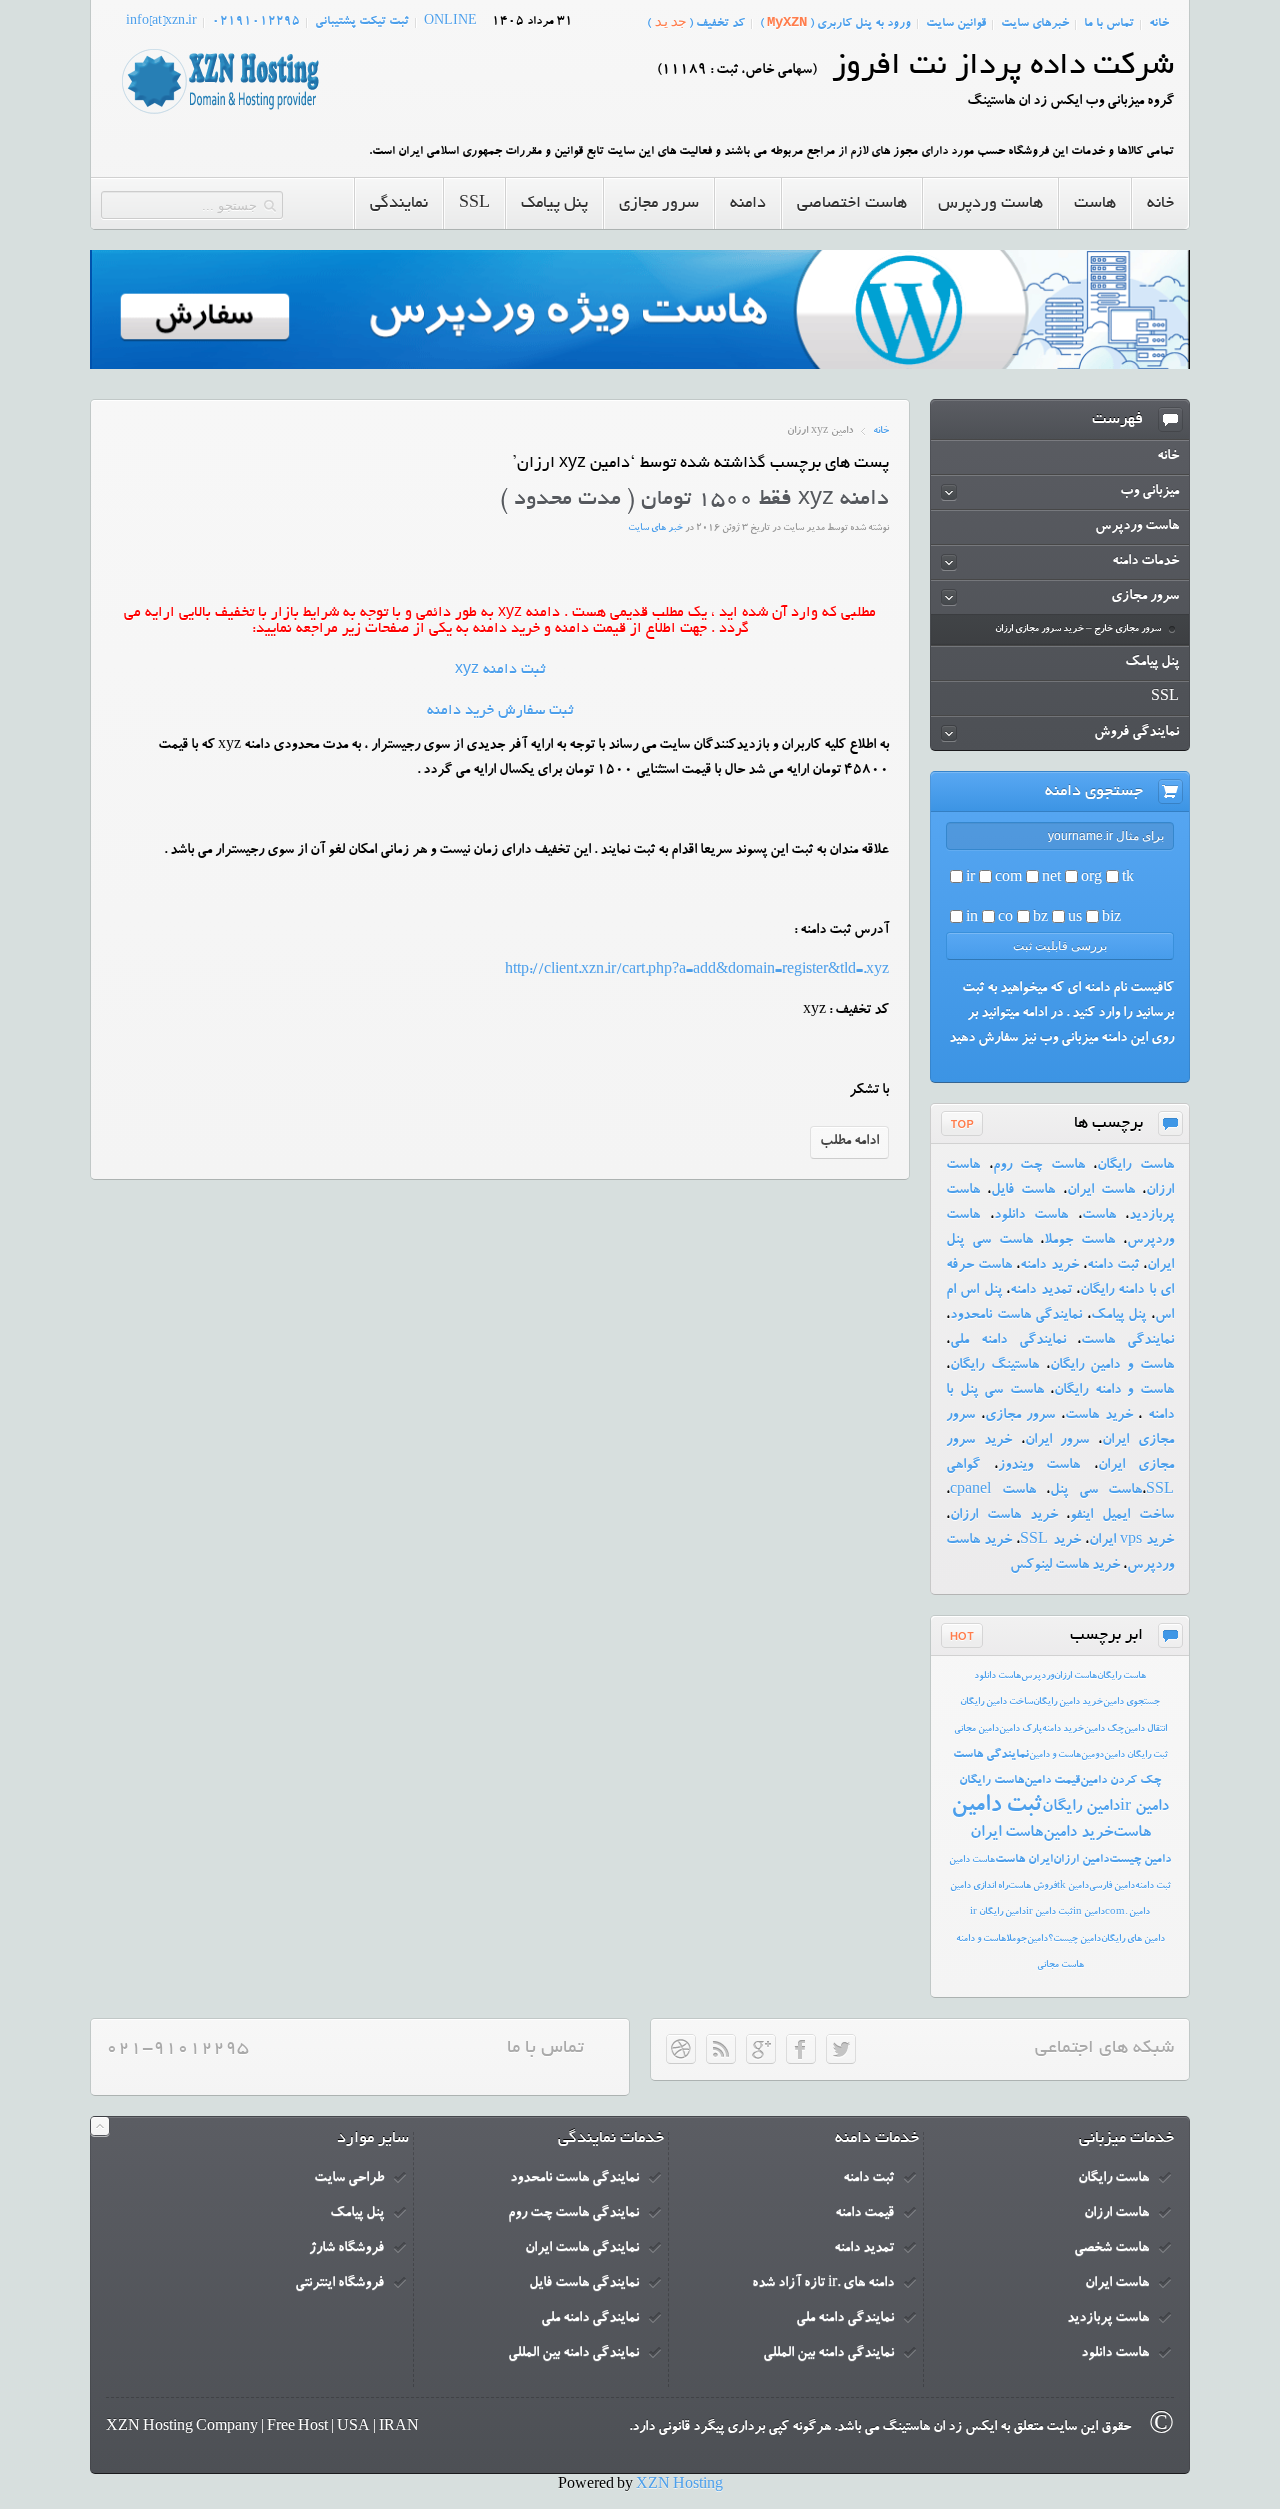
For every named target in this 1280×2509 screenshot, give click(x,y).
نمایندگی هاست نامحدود (1016, 1316)
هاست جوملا (1079, 1241)
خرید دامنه (1049, 1266)
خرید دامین (1078, 1834)
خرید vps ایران (1131, 1541)
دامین (1037, 1939)
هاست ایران (1101, 1191)
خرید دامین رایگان (1068, 1702)
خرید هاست (1099, 1416)
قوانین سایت (956, 24)
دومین (1092, 1755)
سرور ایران (1057, 1441)
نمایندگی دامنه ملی (1008, 1341)
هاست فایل (1023, 1191)
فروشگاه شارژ (346, 2249)
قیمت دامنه (864, 2214)
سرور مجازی (1020, 1416)
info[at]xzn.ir (161, 22)
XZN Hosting (679, 2486)
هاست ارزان (1075, 1676)
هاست (1099, 1216)
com (1008, 879)
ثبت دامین (996, 1807)
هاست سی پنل (1096, 1491)
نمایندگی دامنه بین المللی (828, 2354)
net (1051, 879)
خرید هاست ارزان (1004, 1516)
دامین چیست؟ (1074, 1939)
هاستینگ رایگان (994, 1366)
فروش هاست (1032, 1886)
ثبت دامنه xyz (500, 670)
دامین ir (1144, 1808)
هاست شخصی (1111, 2249)
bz (1040, 919)
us (1075, 919)
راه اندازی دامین (979, 1886)
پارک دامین (1020, 1729)
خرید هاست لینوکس (1065, 1566)
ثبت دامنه (1113, 1266)
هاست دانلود (1031, 1216)
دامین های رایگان (1133, 1939)
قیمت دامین (1052, 1781)
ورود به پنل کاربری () (835, 22)
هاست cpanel (993, 1491)
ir (970, 879)
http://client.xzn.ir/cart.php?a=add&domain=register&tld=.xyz (697, 971)
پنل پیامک (1119, 1316)
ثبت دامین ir (1049, 1912)
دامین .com (1127, 1912)
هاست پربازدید (1108, 2319)
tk (1128, 879)
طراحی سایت (349, 2179)
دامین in (1089, 1912)
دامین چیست (1140, 1860)
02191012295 (256, 22)
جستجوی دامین (1131, 1702)
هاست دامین (972, 1860)
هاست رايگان (1121, 1676)
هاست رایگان (1135, 1166)
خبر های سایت (655, 528)
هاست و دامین (1055, 1755)
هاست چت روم (1039, 1166)
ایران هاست (1024, 1860)
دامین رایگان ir (998, 1912)
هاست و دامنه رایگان (1114, 1391)
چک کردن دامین (1120, 1781)
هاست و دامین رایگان (1112, 1366)
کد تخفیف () (696, 22)
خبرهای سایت (1035, 24)
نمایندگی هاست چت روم (573, 2214)
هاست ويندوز (1039, 1466)
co (1005, 919)
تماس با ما (1109, 24)
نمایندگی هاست (1127, 1341)
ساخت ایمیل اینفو (1122, 1516)
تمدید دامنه (1040, 1291)
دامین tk (1073, 1886)
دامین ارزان (1081, 1860)
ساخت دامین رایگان (996, 1702)
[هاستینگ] (220, 115)
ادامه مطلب (849, 1142)
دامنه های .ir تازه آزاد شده (823, 2284)
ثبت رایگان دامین (1136, 1755)
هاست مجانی (1060, 1965)
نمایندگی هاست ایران (582, 2249)
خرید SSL (1050, 1541)
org (1091, 879)
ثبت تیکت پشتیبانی (362, 22)
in (972, 919)
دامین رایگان (1081, 1808)
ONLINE (450, 22)
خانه (1159, 24)
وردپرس (1037, 1676)
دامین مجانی (976, 1729)
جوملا (1016, 1939)
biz (1111, 919)
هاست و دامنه (981, 1939)
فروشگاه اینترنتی (339, 2284)
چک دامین (1104, 1729)
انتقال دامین (1145, 1729)
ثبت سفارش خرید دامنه (500, 711)
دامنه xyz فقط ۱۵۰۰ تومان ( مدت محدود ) (694, 500)
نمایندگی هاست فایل (584, 2284)
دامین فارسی (1112, 1886)
